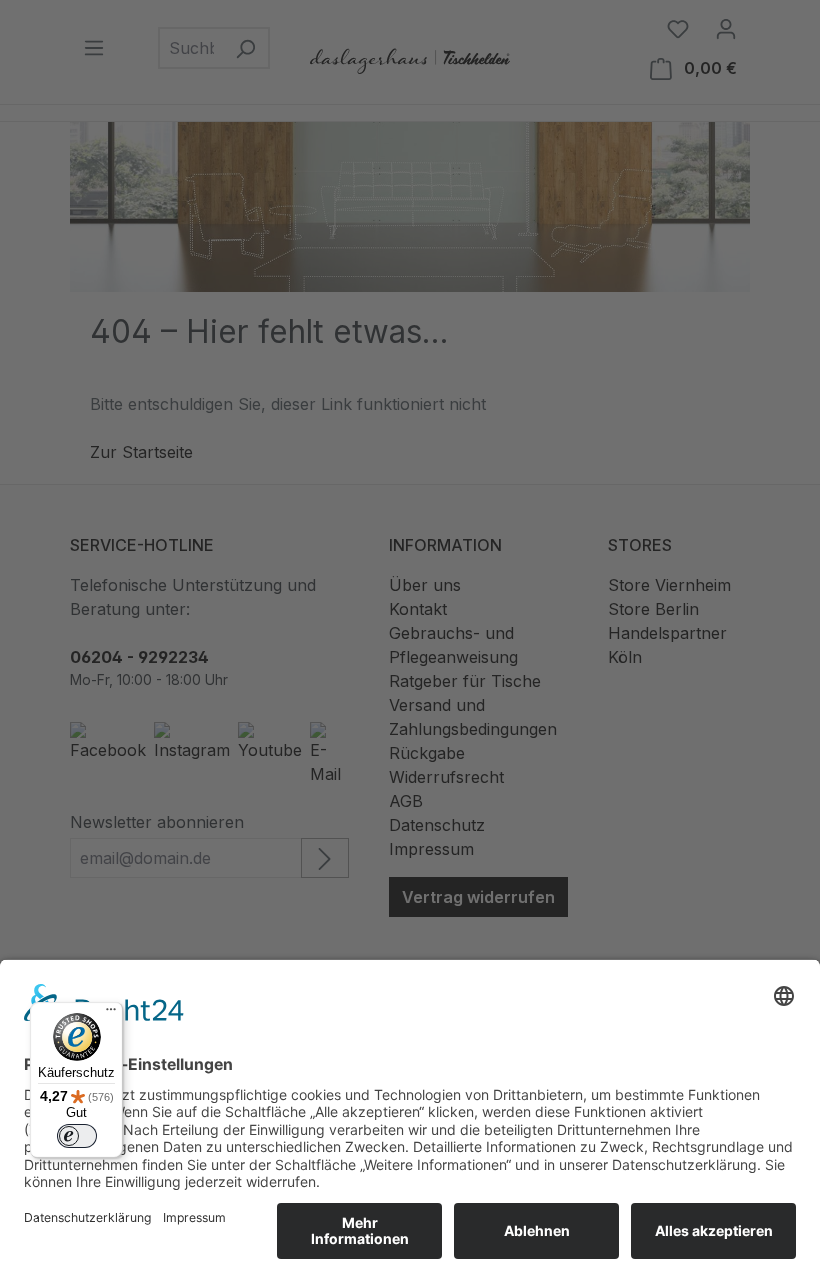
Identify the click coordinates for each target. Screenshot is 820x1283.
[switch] (77, 1136)
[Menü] (111, 1014)
